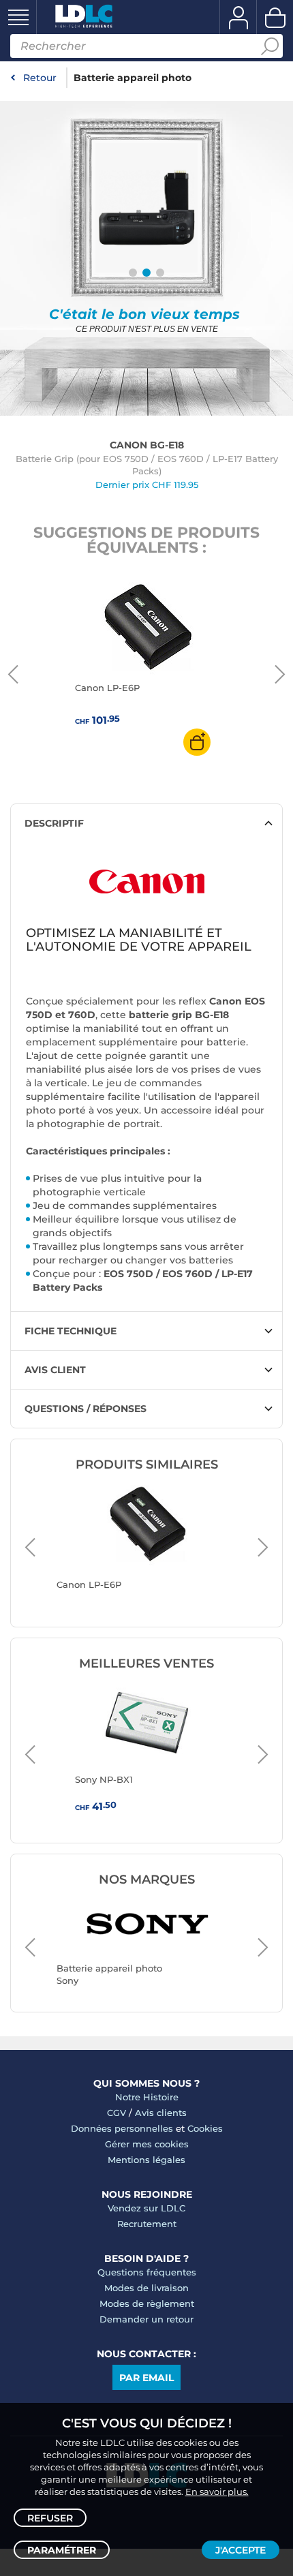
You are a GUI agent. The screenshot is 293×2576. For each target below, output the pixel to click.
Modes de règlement (147, 2303)
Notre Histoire (147, 2097)
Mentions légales (146, 2160)
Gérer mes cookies (147, 2144)
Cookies (205, 2128)
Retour (40, 78)
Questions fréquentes (147, 2272)
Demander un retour (146, 2319)
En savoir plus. (217, 2491)
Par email (146, 2378)
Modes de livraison (146, 2288)
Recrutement (147, 2224)
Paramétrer (62, 2550)
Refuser (50, 2518)
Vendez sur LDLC (146, 2208)
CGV (117, 2113)
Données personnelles (122, 2128)
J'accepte (241, 2550)
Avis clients (161, 2113)
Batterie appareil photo (133, 78)
